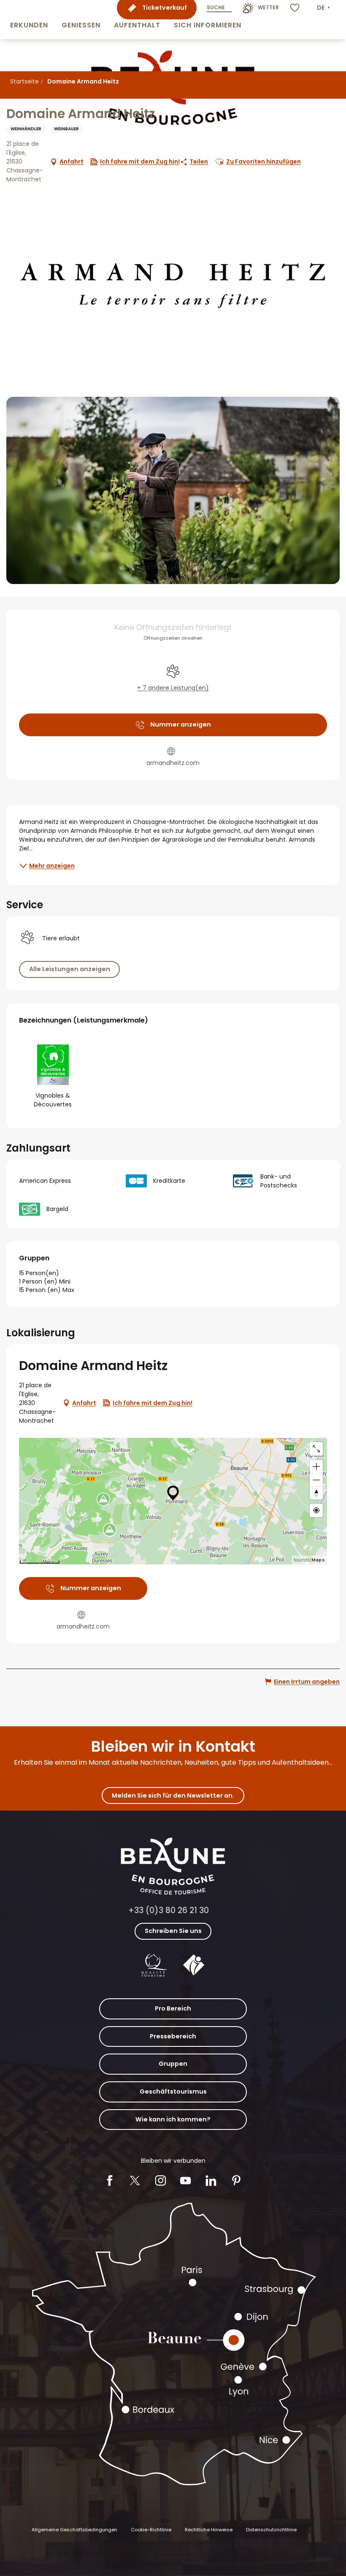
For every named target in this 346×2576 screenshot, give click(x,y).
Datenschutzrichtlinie (271, 2530)
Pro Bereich (173, 2008)
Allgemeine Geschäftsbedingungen (74, 2530)
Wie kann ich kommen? (173, 2119)
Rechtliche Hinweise (209, 2530)
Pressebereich (173, 2036)
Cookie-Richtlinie (151, 2530)
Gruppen (173, 2064)
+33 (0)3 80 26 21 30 (169, 1910)
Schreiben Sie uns (173, 1931)
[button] (29, 20)
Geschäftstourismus (173, 2091)
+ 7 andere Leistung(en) (173, 688)
